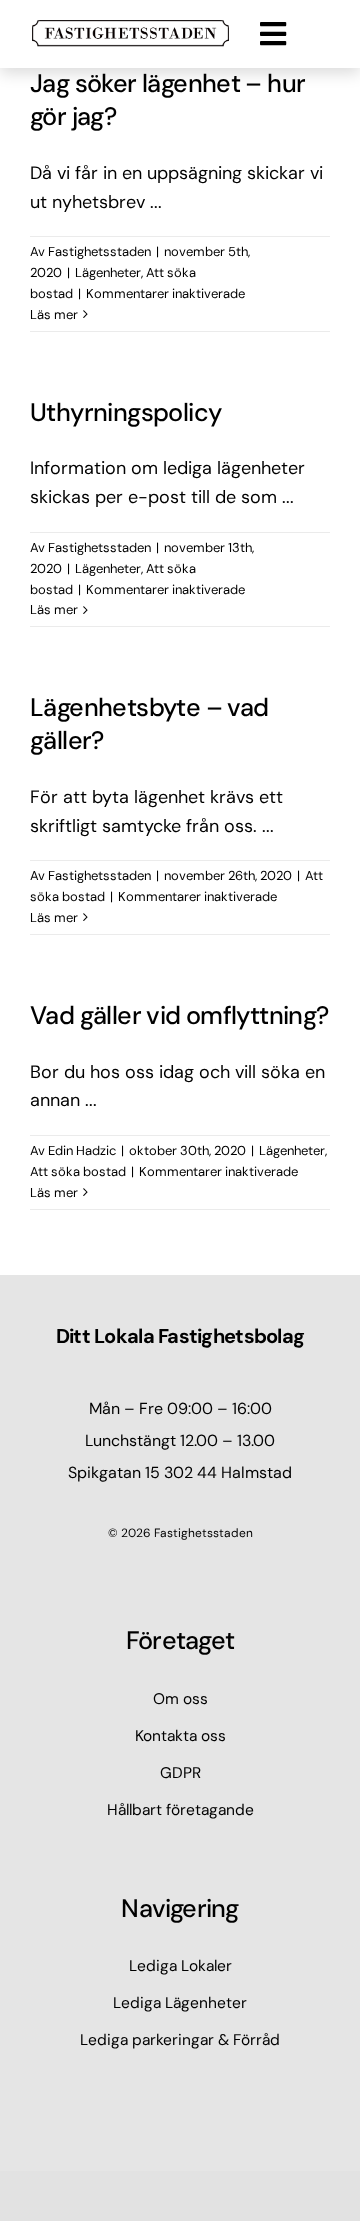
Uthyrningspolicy (125, 412)
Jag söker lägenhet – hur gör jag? (167, 100)
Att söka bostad (78, 1171)
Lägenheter (108, 272)
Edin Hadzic (82, 1150)
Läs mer (54, 314)
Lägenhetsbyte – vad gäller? (149, 724)
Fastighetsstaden (99, 251)
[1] (130, 29)
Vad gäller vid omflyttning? (179, 1015)
